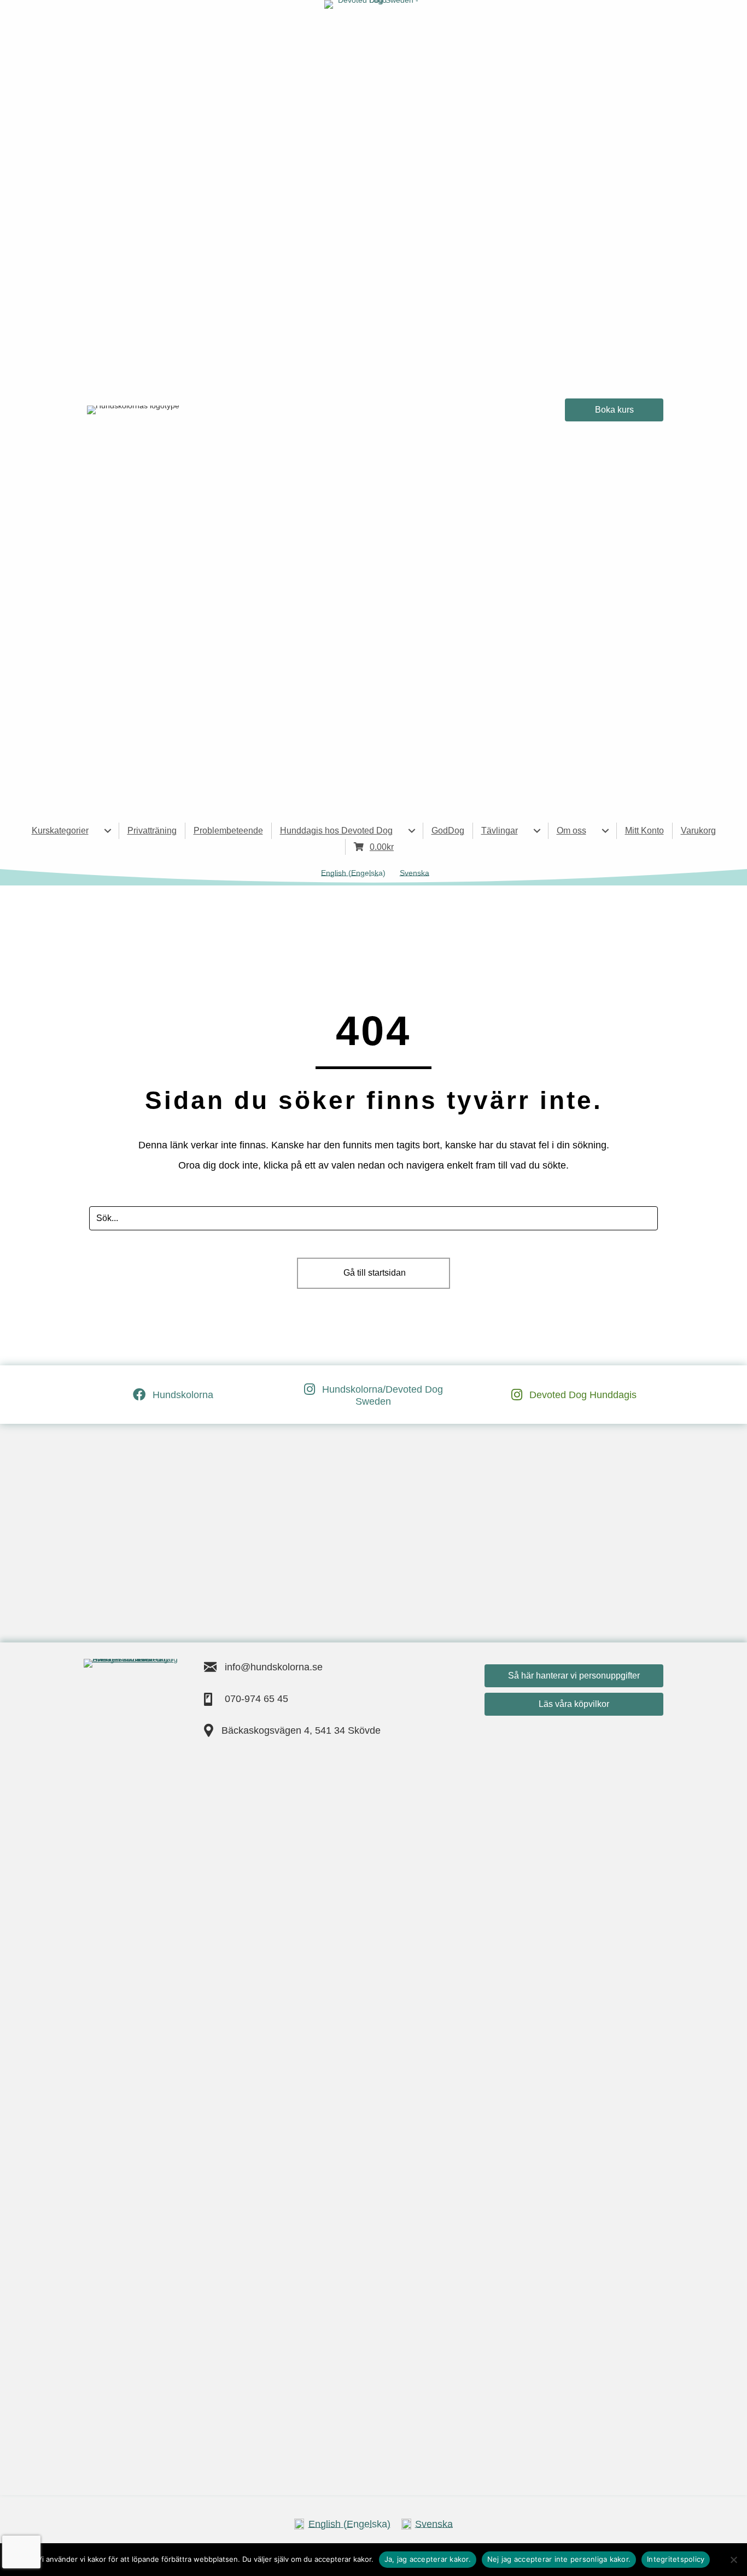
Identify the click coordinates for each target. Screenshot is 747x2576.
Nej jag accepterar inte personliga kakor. (559, 2559)
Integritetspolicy (676, 2559)
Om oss (571, 831)
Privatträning (152, 831)
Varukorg (698, 831)
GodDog (448, 831)
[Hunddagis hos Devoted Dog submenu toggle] (412, 831)
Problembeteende (228, 831)
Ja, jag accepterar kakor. (428, 2559)
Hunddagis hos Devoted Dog (336, 831)
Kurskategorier (60, 831)
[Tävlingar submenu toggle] (537, 831)
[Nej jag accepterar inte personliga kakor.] (733, 2560)
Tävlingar (500, 831)
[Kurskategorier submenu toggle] (108, 831)
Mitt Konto (644, 831)
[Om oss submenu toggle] (605, 831)
